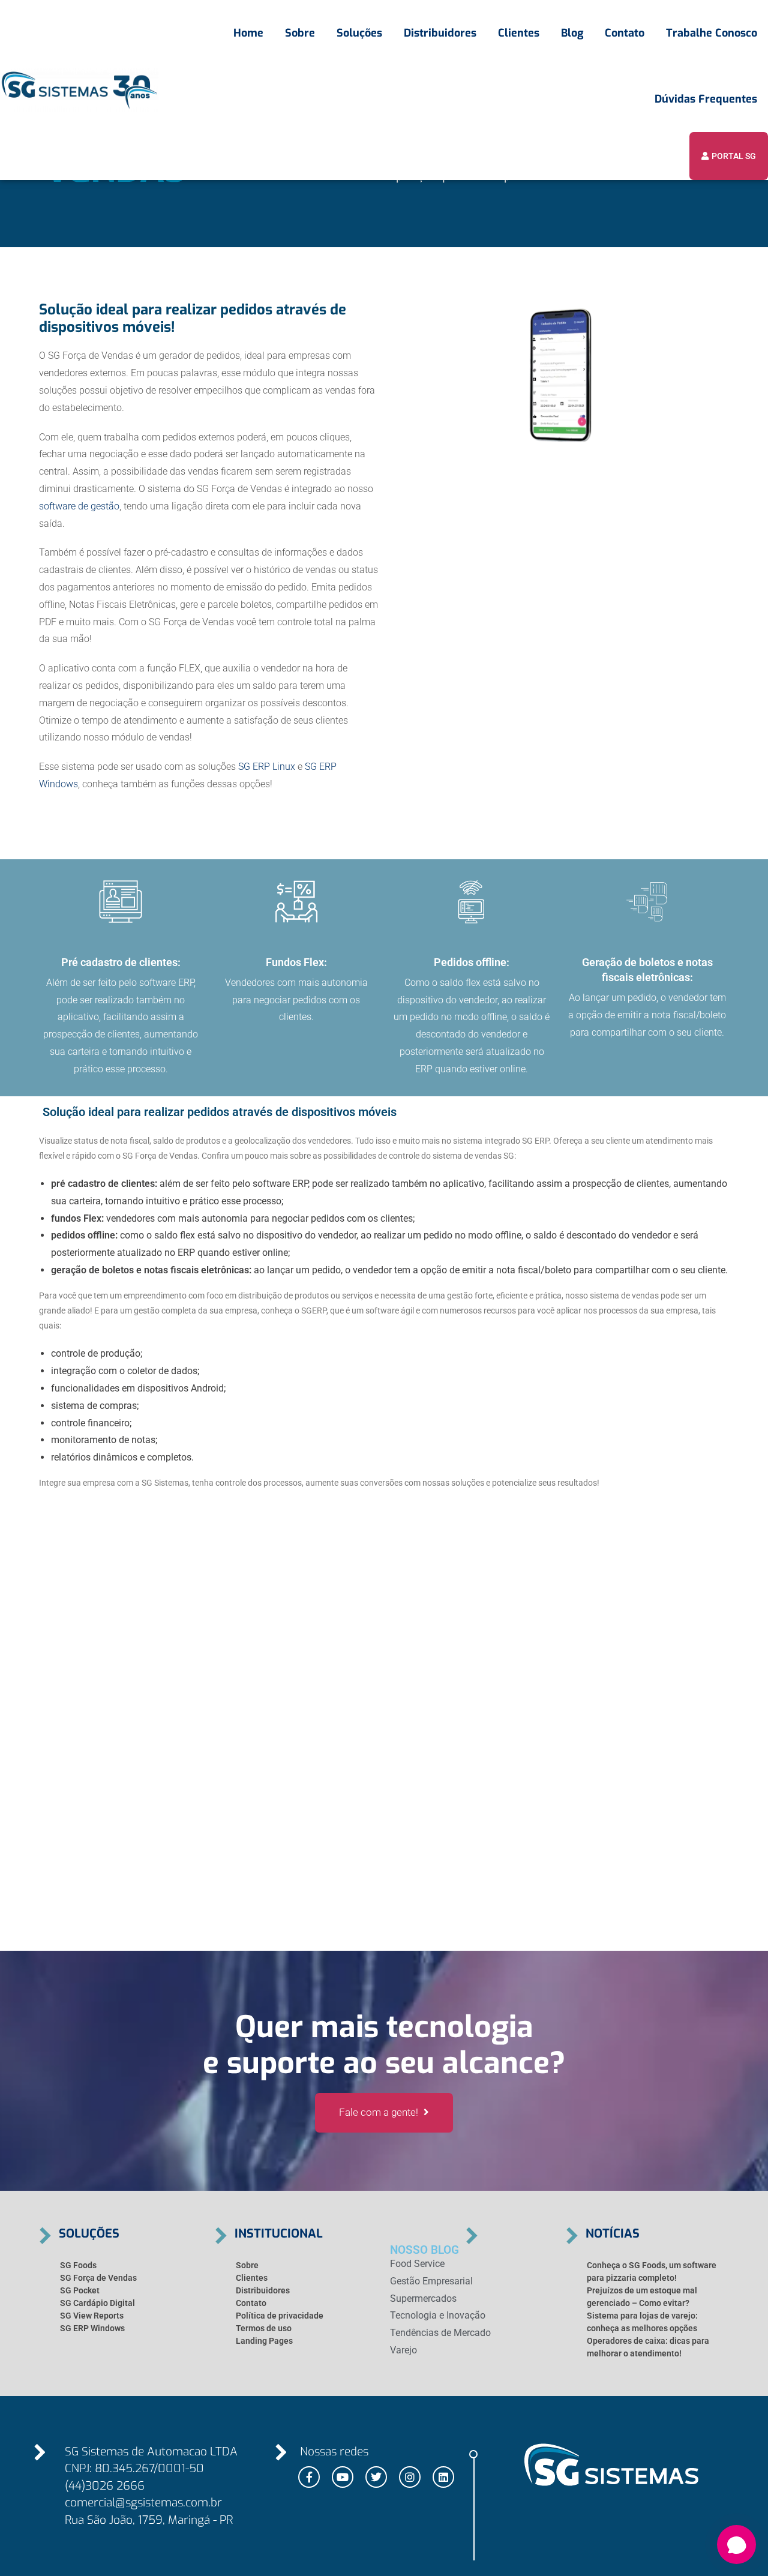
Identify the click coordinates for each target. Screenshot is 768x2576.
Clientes (519, 33)
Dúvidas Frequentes (706, 99)
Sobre (300, 33)
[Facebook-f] (309, 2477)
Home (248, 33)
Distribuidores (440, 33)
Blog (572, 33)
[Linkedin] (443, 2477)
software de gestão (79, 506)
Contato (625, 33)
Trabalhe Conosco (712, 33)
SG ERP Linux (265, 767)
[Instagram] (410, 2477)
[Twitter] (376, 2477)
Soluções (359, 33)
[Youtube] (343, 2477)
